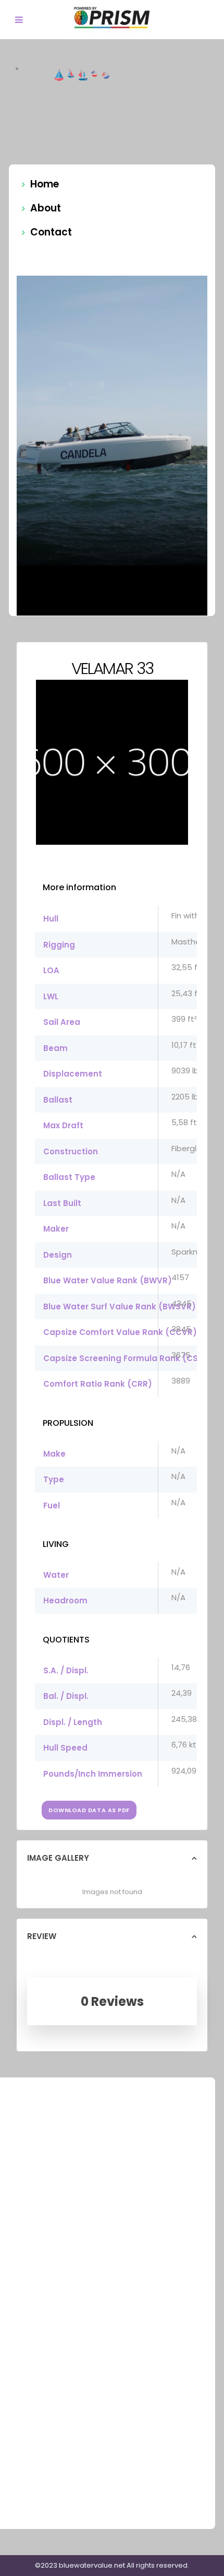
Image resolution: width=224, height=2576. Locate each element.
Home (45, 184)
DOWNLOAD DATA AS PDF (89, 1810)
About (46, 208)
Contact (51, 232)
